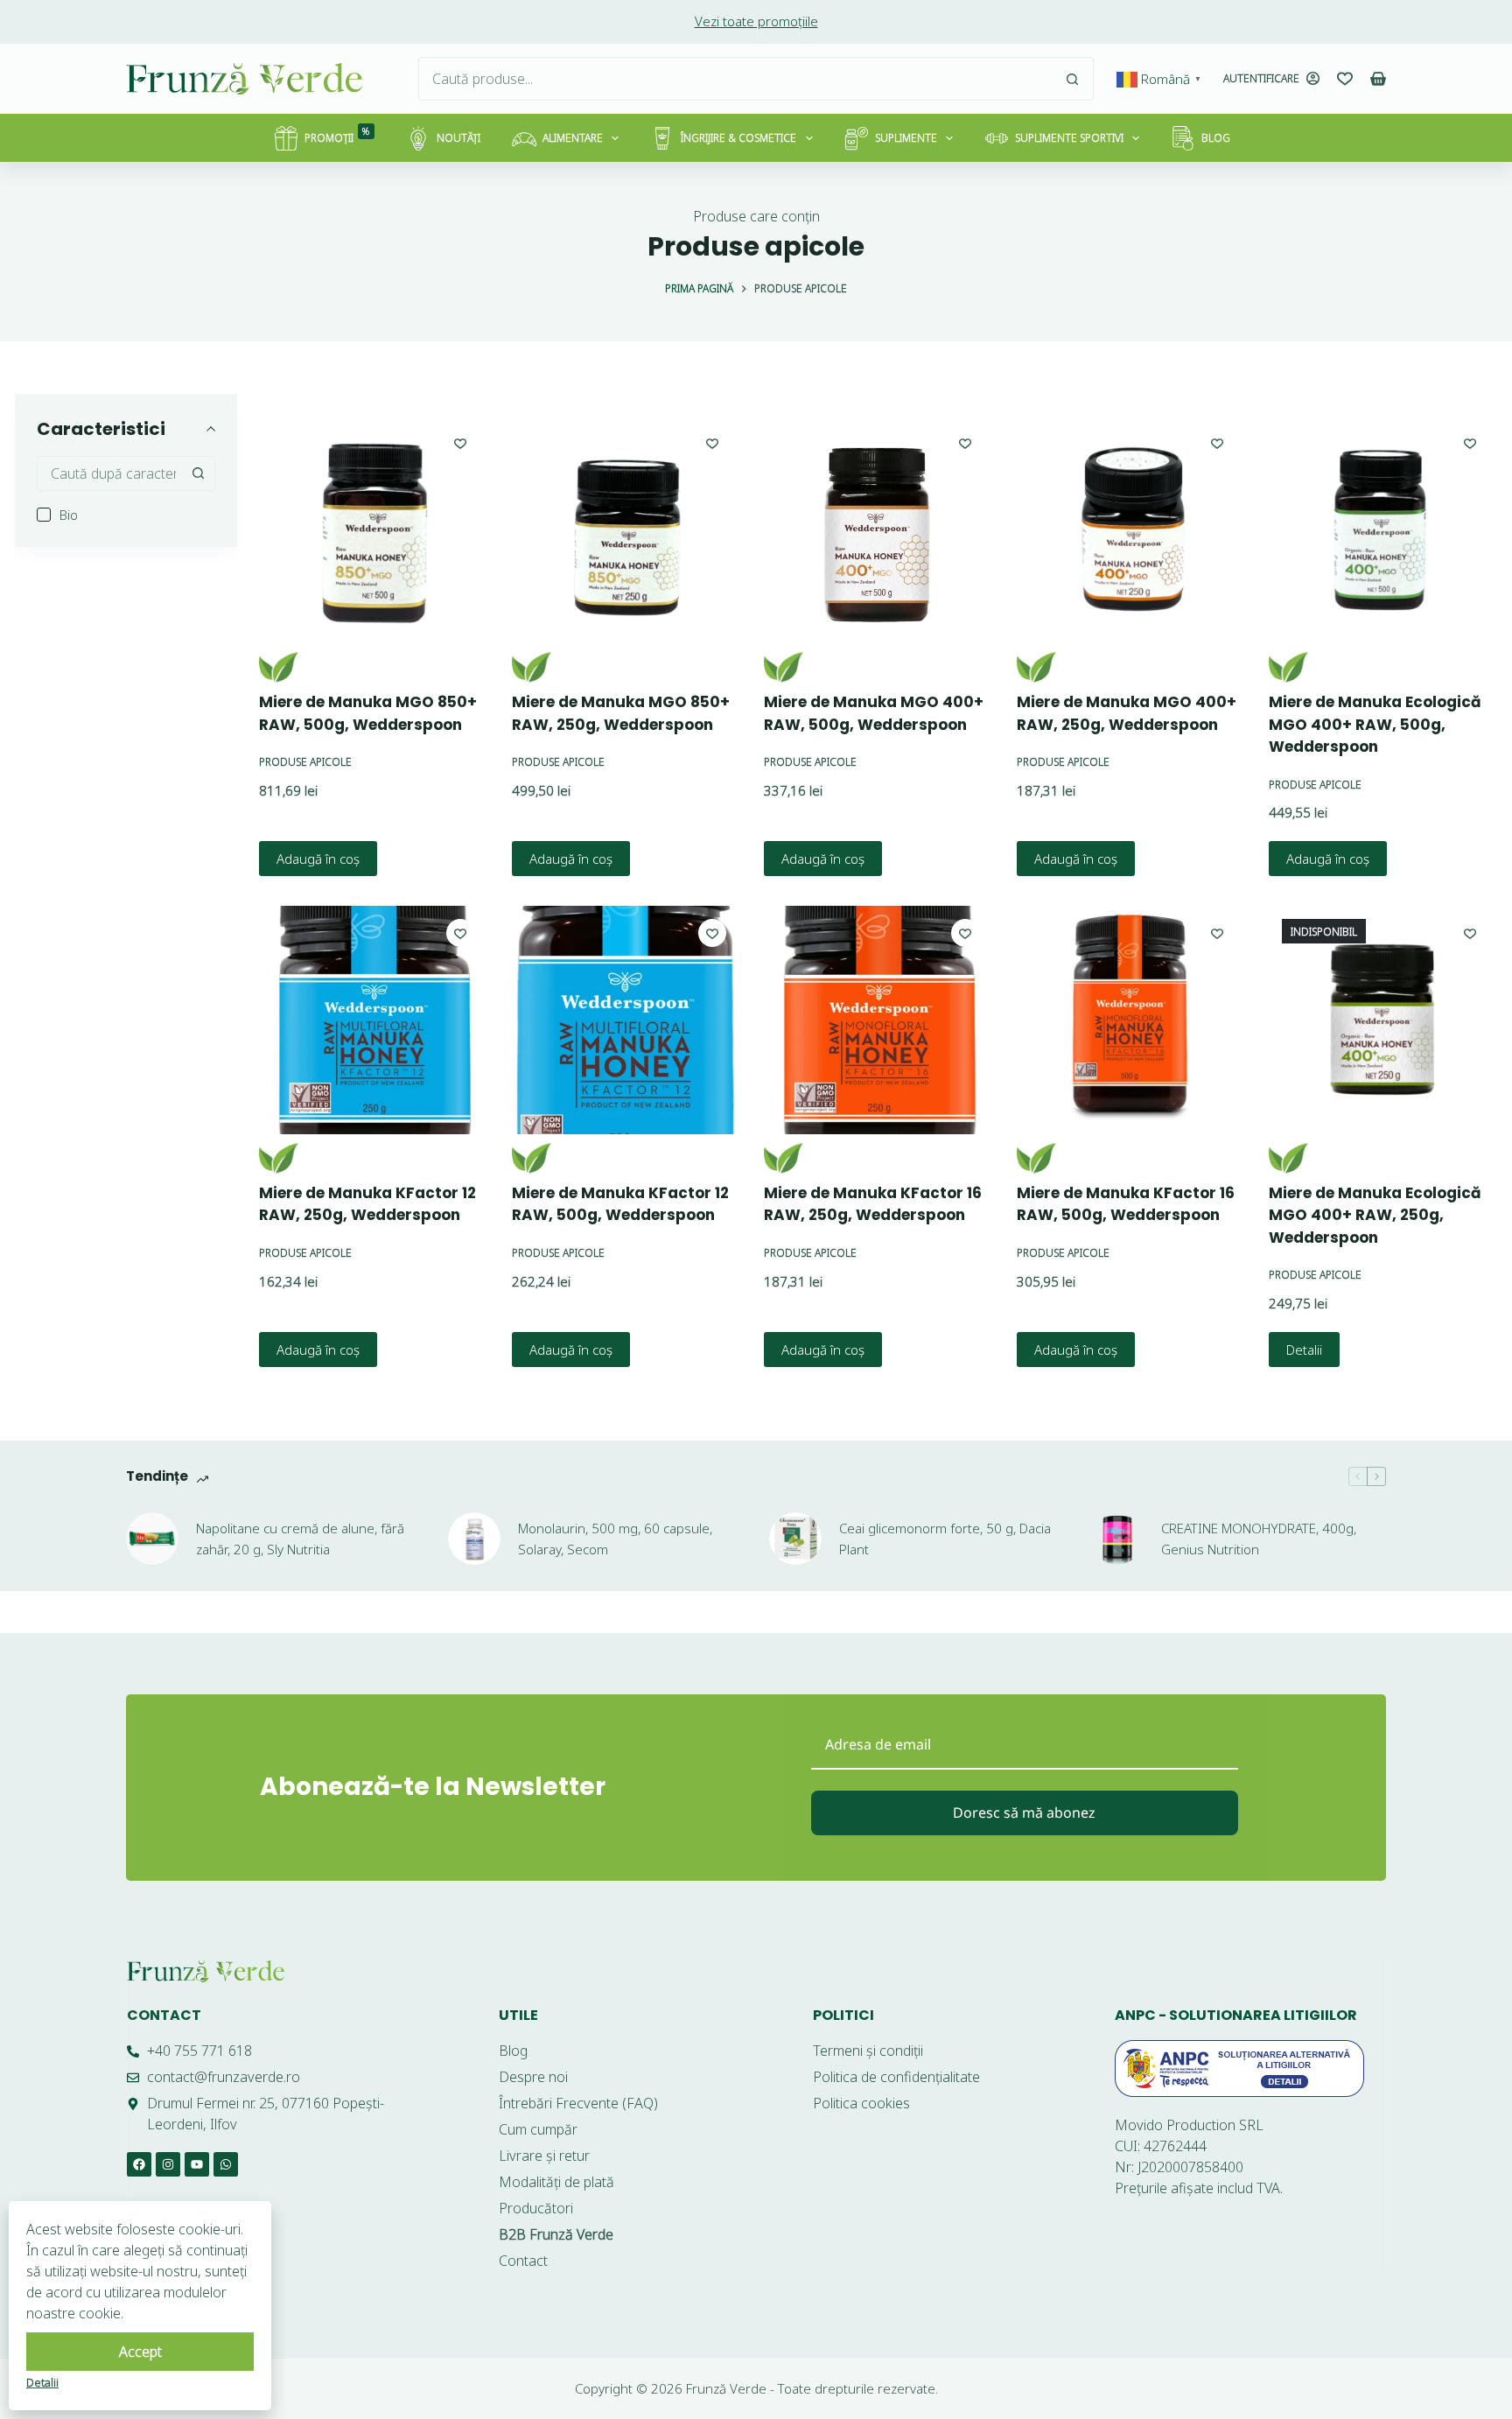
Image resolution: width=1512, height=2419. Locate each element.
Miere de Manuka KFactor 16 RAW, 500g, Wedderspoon (1126, 1204)
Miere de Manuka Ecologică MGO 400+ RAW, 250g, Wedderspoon (1375, 1215)
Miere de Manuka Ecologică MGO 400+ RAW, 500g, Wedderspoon (1375, 724)
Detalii (1304, 1350)
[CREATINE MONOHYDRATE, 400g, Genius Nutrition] (1117, 1539)
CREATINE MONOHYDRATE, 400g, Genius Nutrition (1259, 1539)
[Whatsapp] (226, 2164)
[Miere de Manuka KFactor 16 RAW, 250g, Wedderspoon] (878, 1020)
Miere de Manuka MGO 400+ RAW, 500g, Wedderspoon (874, 713)
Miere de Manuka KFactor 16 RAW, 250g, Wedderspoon (873, 1204)
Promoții (337, 135)
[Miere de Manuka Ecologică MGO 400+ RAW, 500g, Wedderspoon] (1382, 529)
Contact (164, 2015)
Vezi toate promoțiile (756, 21)
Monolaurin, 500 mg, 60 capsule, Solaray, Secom (615, 1539)
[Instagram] (168, 2164)
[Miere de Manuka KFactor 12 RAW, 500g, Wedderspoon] (626, 1020)
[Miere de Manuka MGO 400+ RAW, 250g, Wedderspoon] (1130, 529)
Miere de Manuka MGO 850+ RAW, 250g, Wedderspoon (621, 713)
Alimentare (573, 138)
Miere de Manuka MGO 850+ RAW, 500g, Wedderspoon (368, 713)
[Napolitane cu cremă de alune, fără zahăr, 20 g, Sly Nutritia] (152, 1539)
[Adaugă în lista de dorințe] (460, 443)
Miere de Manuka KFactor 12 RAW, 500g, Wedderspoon (620, 1204)
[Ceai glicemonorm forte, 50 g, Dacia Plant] (795, 1539)
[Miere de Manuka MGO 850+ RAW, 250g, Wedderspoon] (626, 529)
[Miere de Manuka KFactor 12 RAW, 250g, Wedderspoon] (373, 1020)
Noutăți (458, 138)
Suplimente (906, 138)
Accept (140, 2352)
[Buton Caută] (1072, 79)
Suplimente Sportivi (1069, 138)
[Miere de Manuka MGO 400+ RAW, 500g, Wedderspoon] (878, 529)
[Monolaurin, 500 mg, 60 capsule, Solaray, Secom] (474, 1539)
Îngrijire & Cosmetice (738, 138)
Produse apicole (305, 762)
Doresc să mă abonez (1024, 1812)
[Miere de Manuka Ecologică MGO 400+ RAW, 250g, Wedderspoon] (1382, 1020)
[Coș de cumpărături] (1378, 79)
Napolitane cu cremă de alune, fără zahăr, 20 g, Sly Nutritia (300, 1539)
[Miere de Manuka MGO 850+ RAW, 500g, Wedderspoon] (373, 529)
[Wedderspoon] (279, 667)
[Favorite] (1345, 79)
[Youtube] (197, 2164)
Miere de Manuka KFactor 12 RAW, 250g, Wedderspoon (367, 1204)
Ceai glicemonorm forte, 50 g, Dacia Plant (945, 1539)
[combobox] (735, 79)
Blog (1216, 138)
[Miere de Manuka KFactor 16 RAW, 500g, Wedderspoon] (1130, 1020)
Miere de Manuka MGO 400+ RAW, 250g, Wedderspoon (1127, 713)
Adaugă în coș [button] (318, 859)
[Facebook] (139, 2164)
